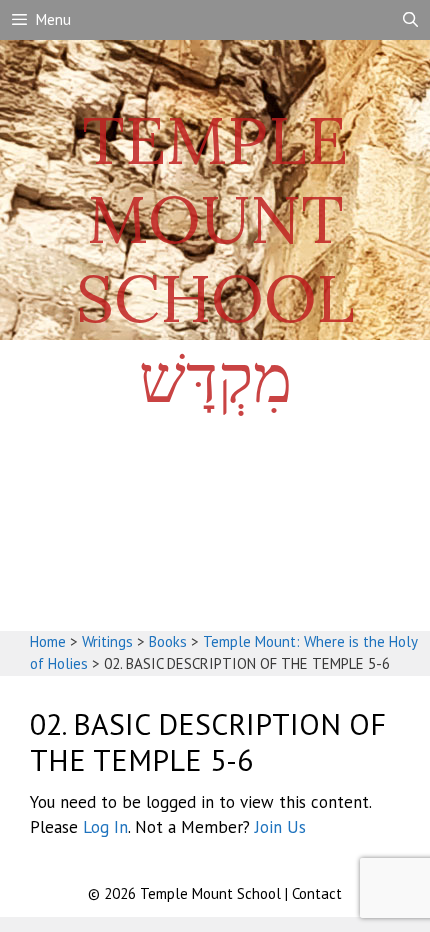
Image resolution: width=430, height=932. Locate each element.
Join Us (280, 827)
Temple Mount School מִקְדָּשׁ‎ (215, 259)
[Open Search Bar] (410, 20)
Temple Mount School (212, 893)
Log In (105, 827)
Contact (317, 893)
